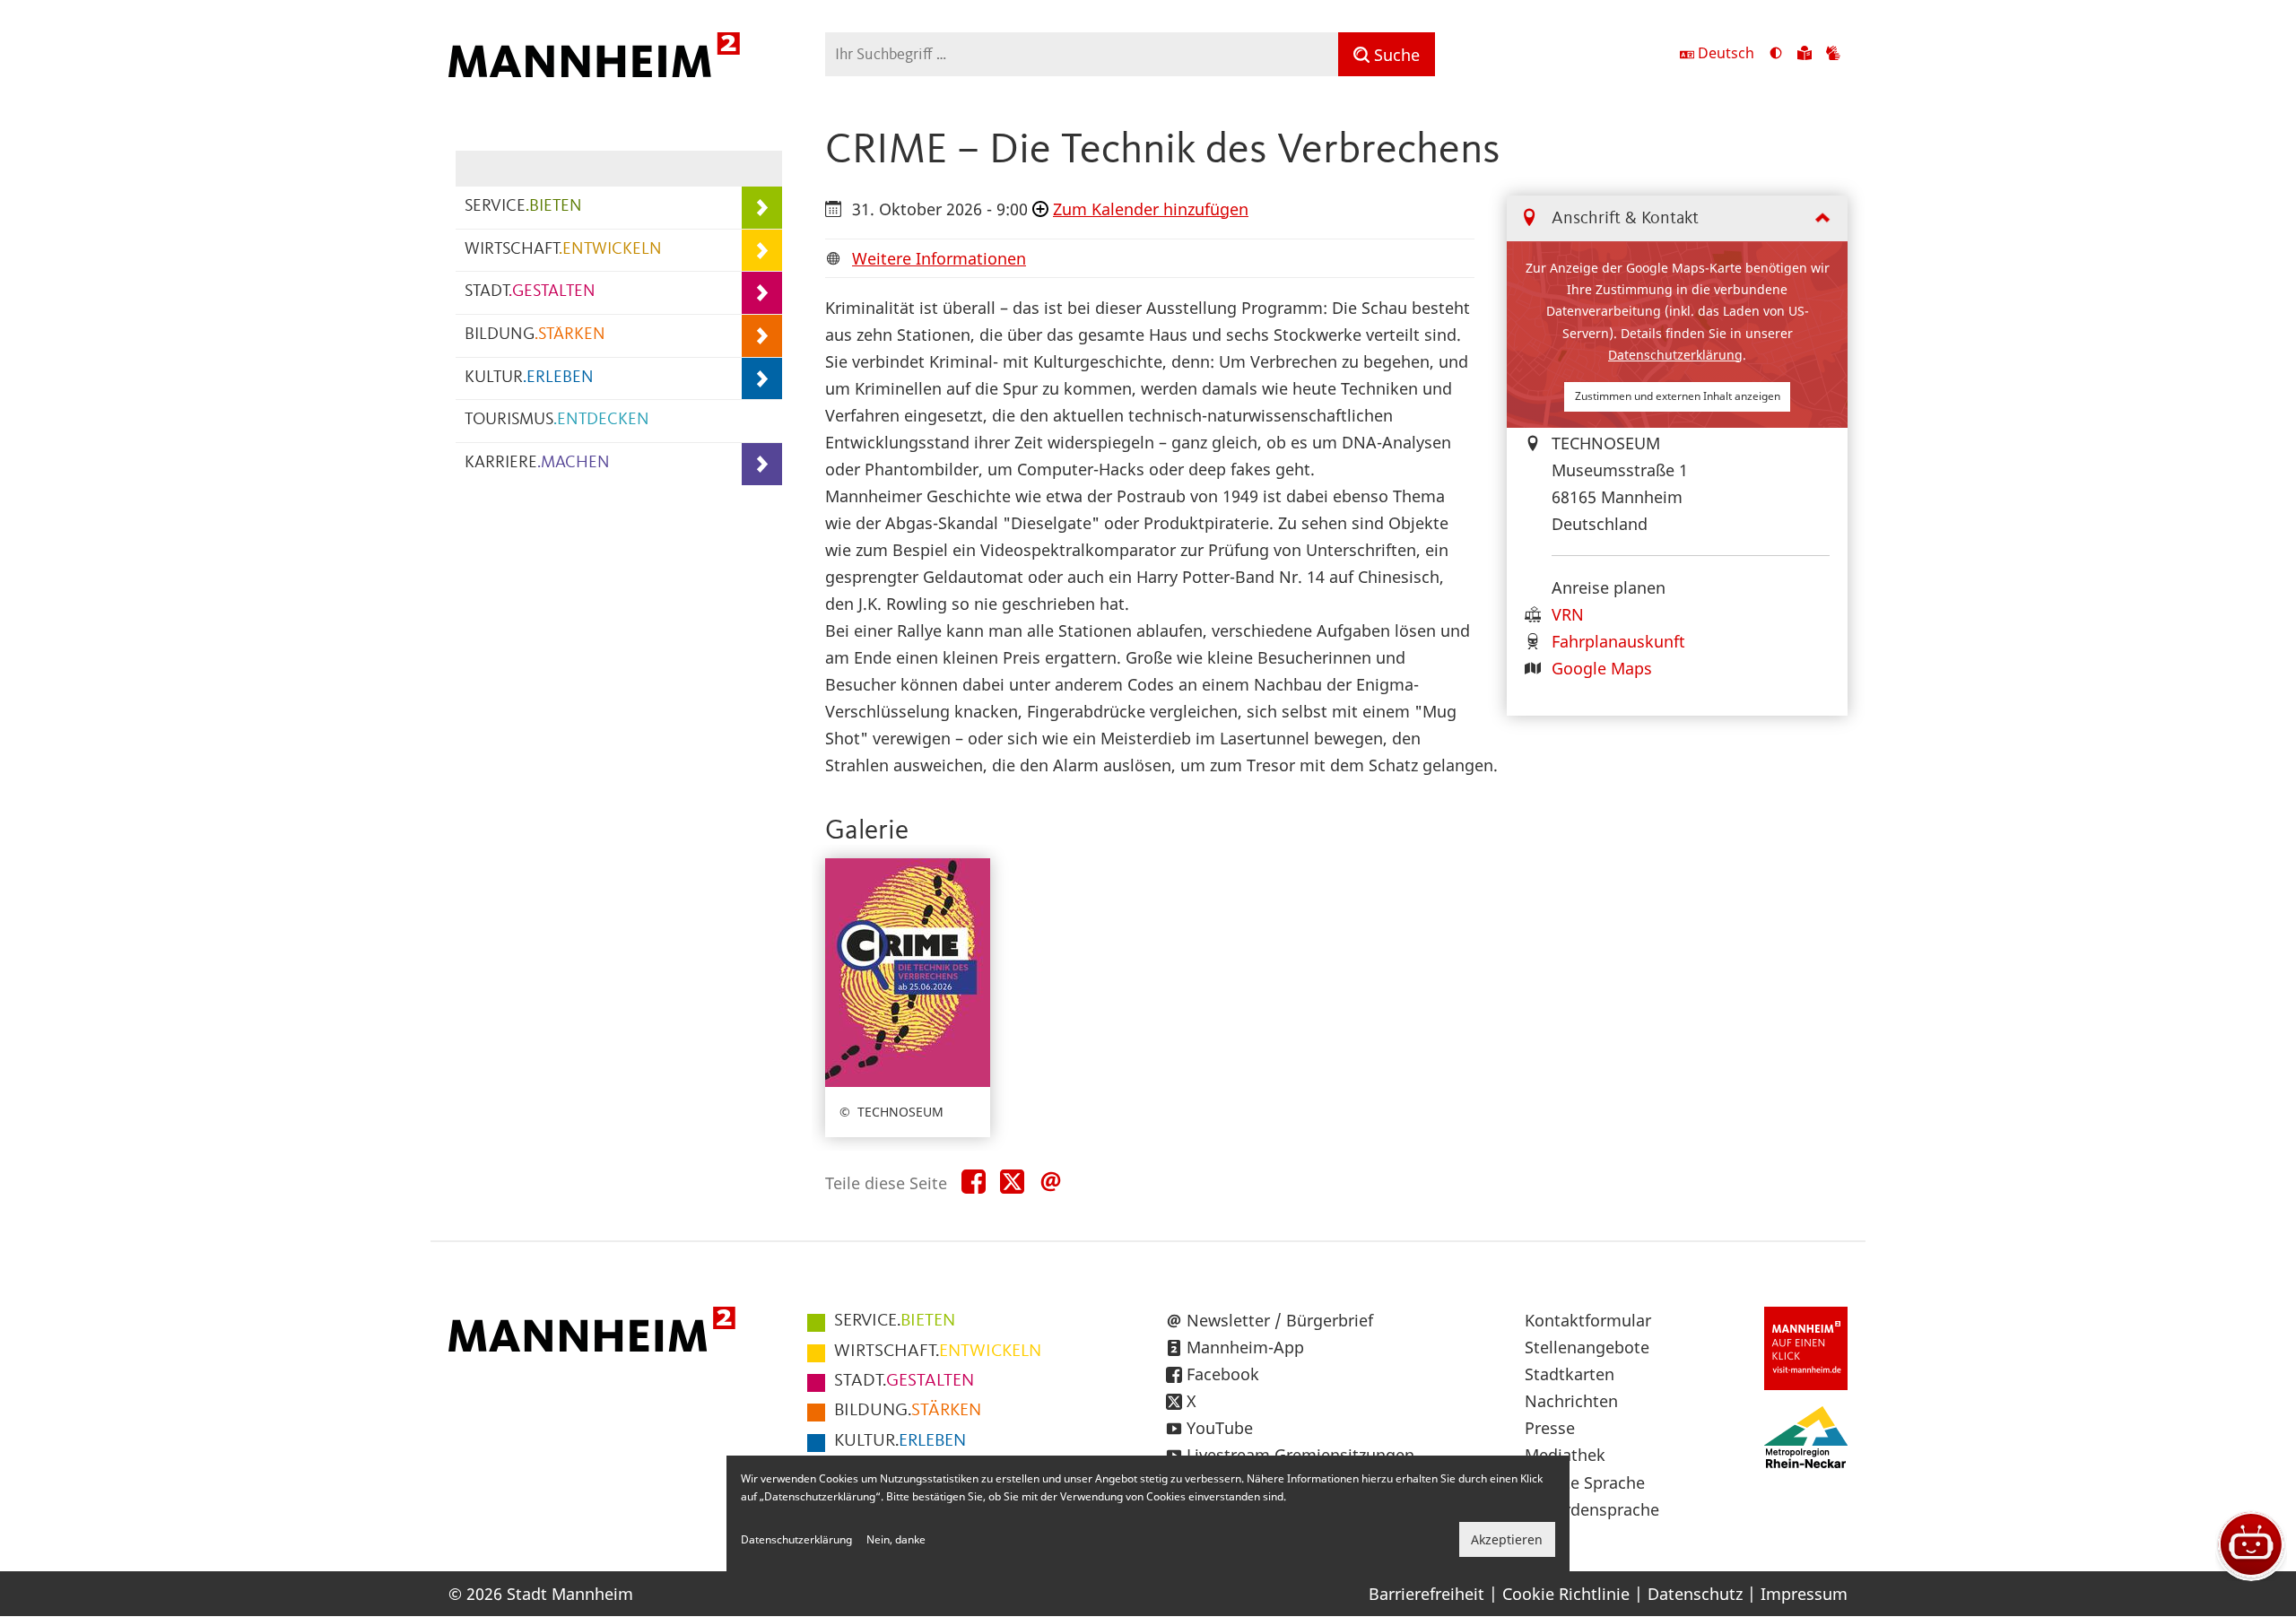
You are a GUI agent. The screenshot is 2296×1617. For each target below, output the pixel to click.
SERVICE (523, 207)
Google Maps (1602, 668)
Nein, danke (896, 1539)
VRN (1568, 614)
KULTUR (529, 378)
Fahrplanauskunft (1618, 641)
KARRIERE (537, 463)
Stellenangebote (1587, 1347)
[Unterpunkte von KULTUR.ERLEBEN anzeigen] (762, 379)
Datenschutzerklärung (1675, 355)
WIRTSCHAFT (563, 250)
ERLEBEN (900, 1441)
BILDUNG (535, 335)
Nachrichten (1571, 1401)
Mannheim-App (1245, 1347)
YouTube (1220, 1428)
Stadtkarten (1570, 1374)
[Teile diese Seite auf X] (1012, 1182)
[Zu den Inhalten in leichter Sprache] (1805, 55)
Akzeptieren (1507, 1539)
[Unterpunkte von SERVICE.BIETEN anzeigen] (762, 208)
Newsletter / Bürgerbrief (1280, 1320)
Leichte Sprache (1585, 1482)
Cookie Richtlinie (1566, 1594)
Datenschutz (1695, 1594)
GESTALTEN (904, 1381)
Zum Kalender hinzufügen (1151, 209)
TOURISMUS (557, 420)
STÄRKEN (908, 1411)
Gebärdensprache (1592, 1509)
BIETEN (895, 1321)
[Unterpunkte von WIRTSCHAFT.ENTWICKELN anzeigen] (762, 251)
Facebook (1223, 1374)
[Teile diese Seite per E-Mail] (1051, 1182)
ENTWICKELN (938, 1352)
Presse (1550, 1428)
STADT (530, 292)
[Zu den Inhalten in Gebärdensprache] (1833, 55)
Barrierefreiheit (1426, 1594)
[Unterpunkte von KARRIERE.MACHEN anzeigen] (762, 464)
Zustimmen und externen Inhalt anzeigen (1678, 396)
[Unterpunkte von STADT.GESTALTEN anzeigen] (762, 293)
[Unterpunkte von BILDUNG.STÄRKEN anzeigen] (762, 336)
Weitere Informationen (939, 258)
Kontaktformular (1588, 1320)
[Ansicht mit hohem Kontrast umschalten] (1776, 55)
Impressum (1804, 1594)
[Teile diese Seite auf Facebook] (974, 1182)
